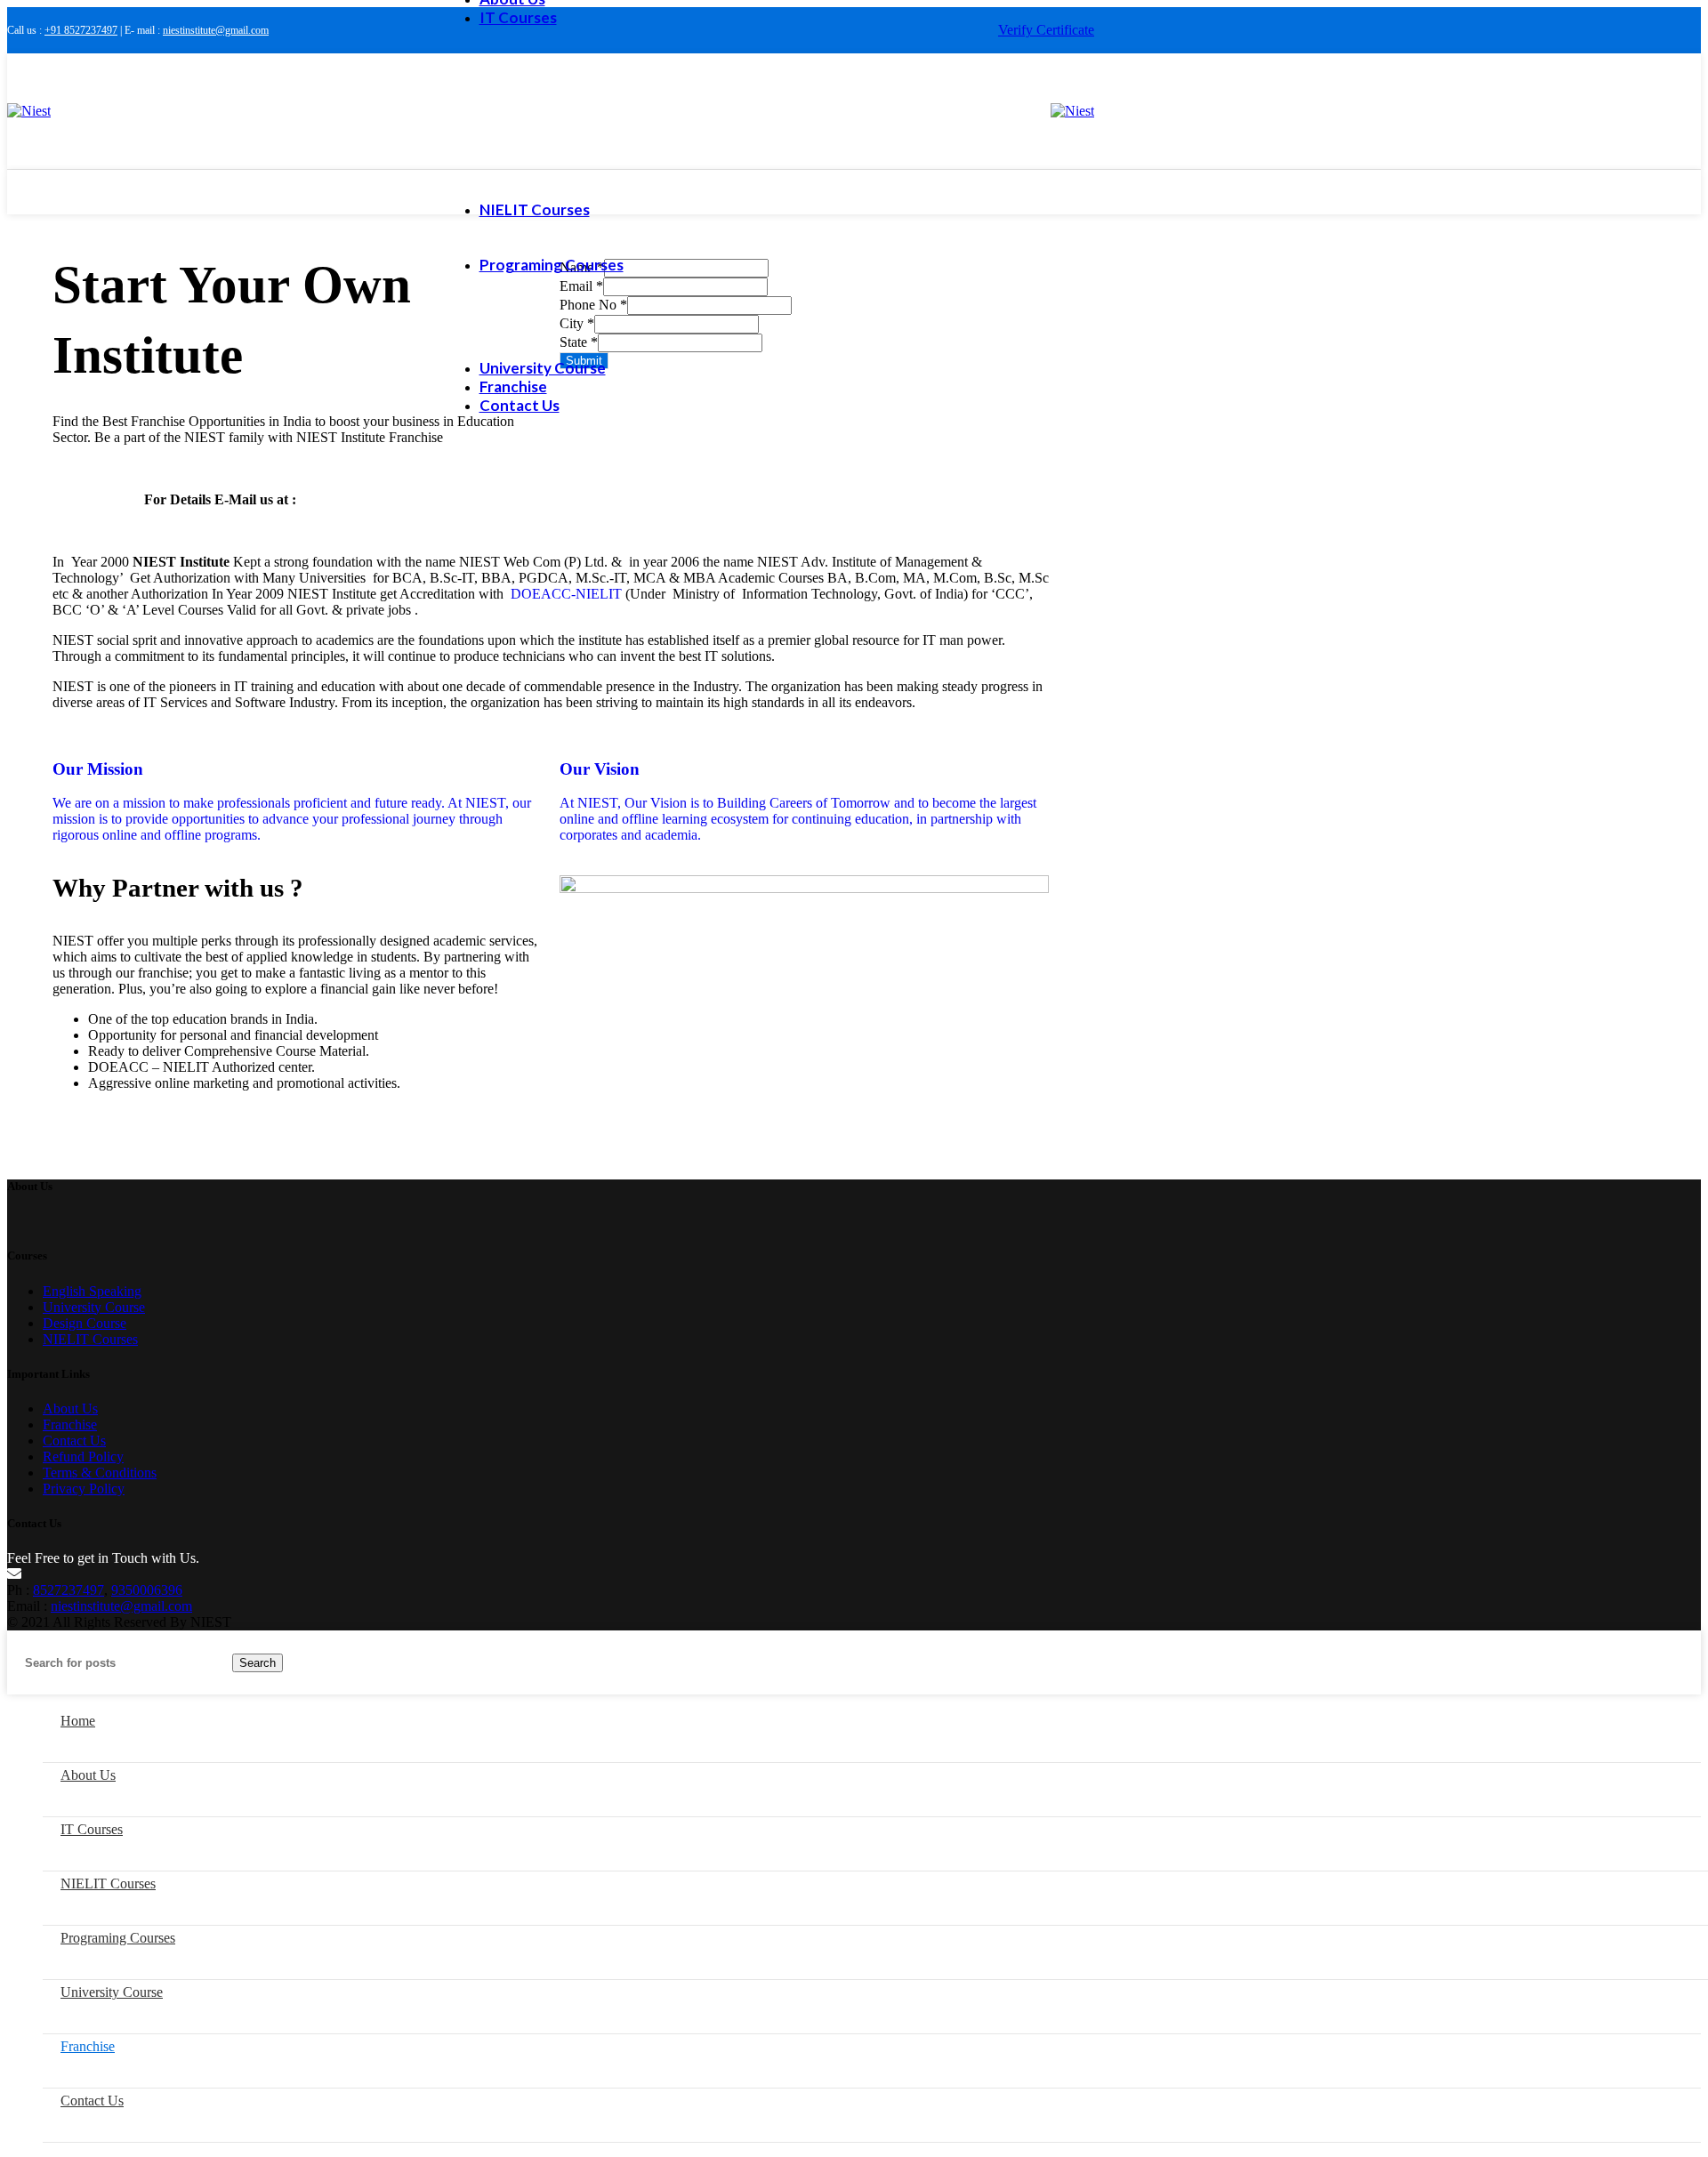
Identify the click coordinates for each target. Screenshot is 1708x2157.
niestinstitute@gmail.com (216, 30)
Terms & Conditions (100, 1473)
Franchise (70, 1425)
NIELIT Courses (90, 1339)
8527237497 (68, 1590)
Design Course (85, 1323)
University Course (94, 1307)
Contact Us (74, 1441)
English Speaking (92, 1291)
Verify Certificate (1046, 30)
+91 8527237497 (81, 30)
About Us (70, 1408)
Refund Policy (83, 1457)
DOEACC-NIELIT (566, 594)
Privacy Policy (84, 1489)
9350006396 (147, 1590)
